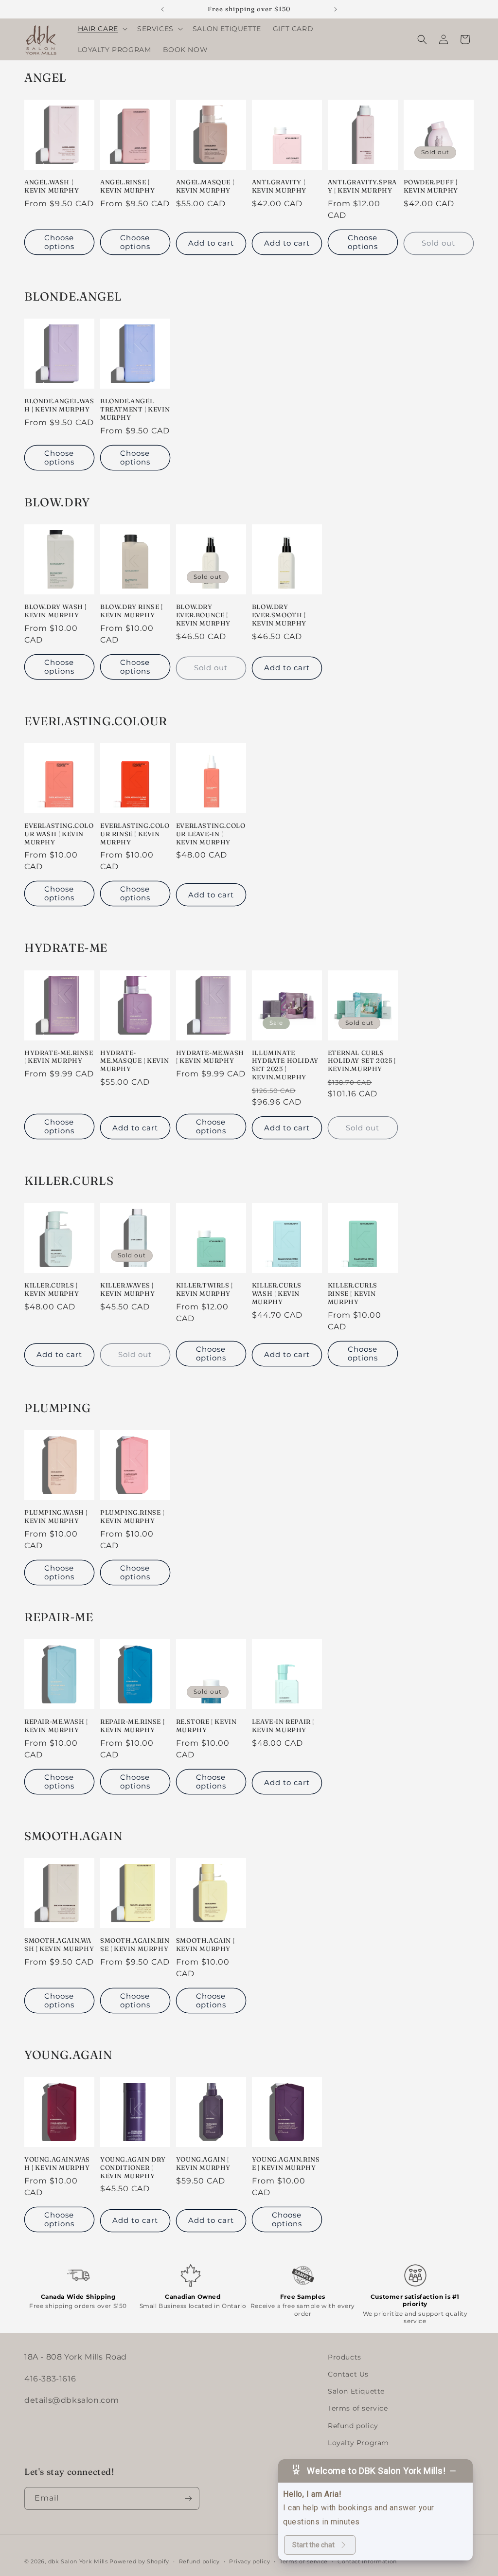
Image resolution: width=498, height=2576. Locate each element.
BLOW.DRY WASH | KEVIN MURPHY (55, 611)
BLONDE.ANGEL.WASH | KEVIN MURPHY (59, 405)
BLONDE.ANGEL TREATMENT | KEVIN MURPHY (135, 409)
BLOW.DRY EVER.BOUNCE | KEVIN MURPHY (203, 615)
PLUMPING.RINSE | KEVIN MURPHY (132, 1516)
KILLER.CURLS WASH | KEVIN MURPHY (277, 1293)
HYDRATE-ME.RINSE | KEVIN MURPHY (59, 1057)
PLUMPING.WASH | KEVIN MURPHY (56, 1516)
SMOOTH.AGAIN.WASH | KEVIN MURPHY (59, 1944)
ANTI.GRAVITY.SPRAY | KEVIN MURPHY (362, 186)
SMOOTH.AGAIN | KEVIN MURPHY (205, 1944)
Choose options (59, 242)
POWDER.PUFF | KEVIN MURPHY (431, 186)
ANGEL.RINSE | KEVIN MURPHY (127, 186)
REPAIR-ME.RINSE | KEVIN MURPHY (132, 1726)
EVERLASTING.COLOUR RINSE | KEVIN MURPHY (135, 834)
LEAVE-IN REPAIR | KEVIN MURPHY (283, 1726)
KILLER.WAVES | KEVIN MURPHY (127, 1289)
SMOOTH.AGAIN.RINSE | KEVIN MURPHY (135, 1944)
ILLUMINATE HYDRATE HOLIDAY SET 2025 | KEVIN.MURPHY (285, 1065)
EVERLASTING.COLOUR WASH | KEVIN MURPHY (59, 834)
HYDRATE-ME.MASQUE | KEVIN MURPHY (134, 1061)
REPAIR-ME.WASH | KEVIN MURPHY (56, 1726)
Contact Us (348, 2374)
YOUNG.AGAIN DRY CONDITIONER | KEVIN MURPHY (133, 2167)
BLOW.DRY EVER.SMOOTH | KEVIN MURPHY (279, 615)
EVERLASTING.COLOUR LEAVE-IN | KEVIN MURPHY (211, 834)
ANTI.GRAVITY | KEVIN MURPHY (279, 186)
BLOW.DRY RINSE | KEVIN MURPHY (132, 611)
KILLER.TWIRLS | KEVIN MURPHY (205, 1289)
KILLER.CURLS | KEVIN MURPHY (52, 1289)
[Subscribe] (188, 2498)
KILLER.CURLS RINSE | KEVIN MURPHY (353, 1293)
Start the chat (313, 2545)
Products (345, 2357)
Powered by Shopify (139, 2561)
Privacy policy (249, 2561)
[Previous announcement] (162, 9)
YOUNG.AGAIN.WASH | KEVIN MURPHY (57, 2163)
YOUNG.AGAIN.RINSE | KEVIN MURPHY (286, 2163)
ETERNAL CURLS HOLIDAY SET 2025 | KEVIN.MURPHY (362, 1061)
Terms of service (358, 2408)
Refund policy (353, 2426)
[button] (102, 29)
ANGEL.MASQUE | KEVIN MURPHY (205, 186)
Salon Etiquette (356, 2391)
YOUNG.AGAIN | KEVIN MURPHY (203, 2163)
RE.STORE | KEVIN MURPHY (206, 1726)
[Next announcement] (336, 9)
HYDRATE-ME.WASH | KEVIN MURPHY (210, 1057)
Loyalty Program (358, 2443)
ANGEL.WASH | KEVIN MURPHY (52, 186)
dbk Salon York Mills (78, 2561)
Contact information (367, 2561)
